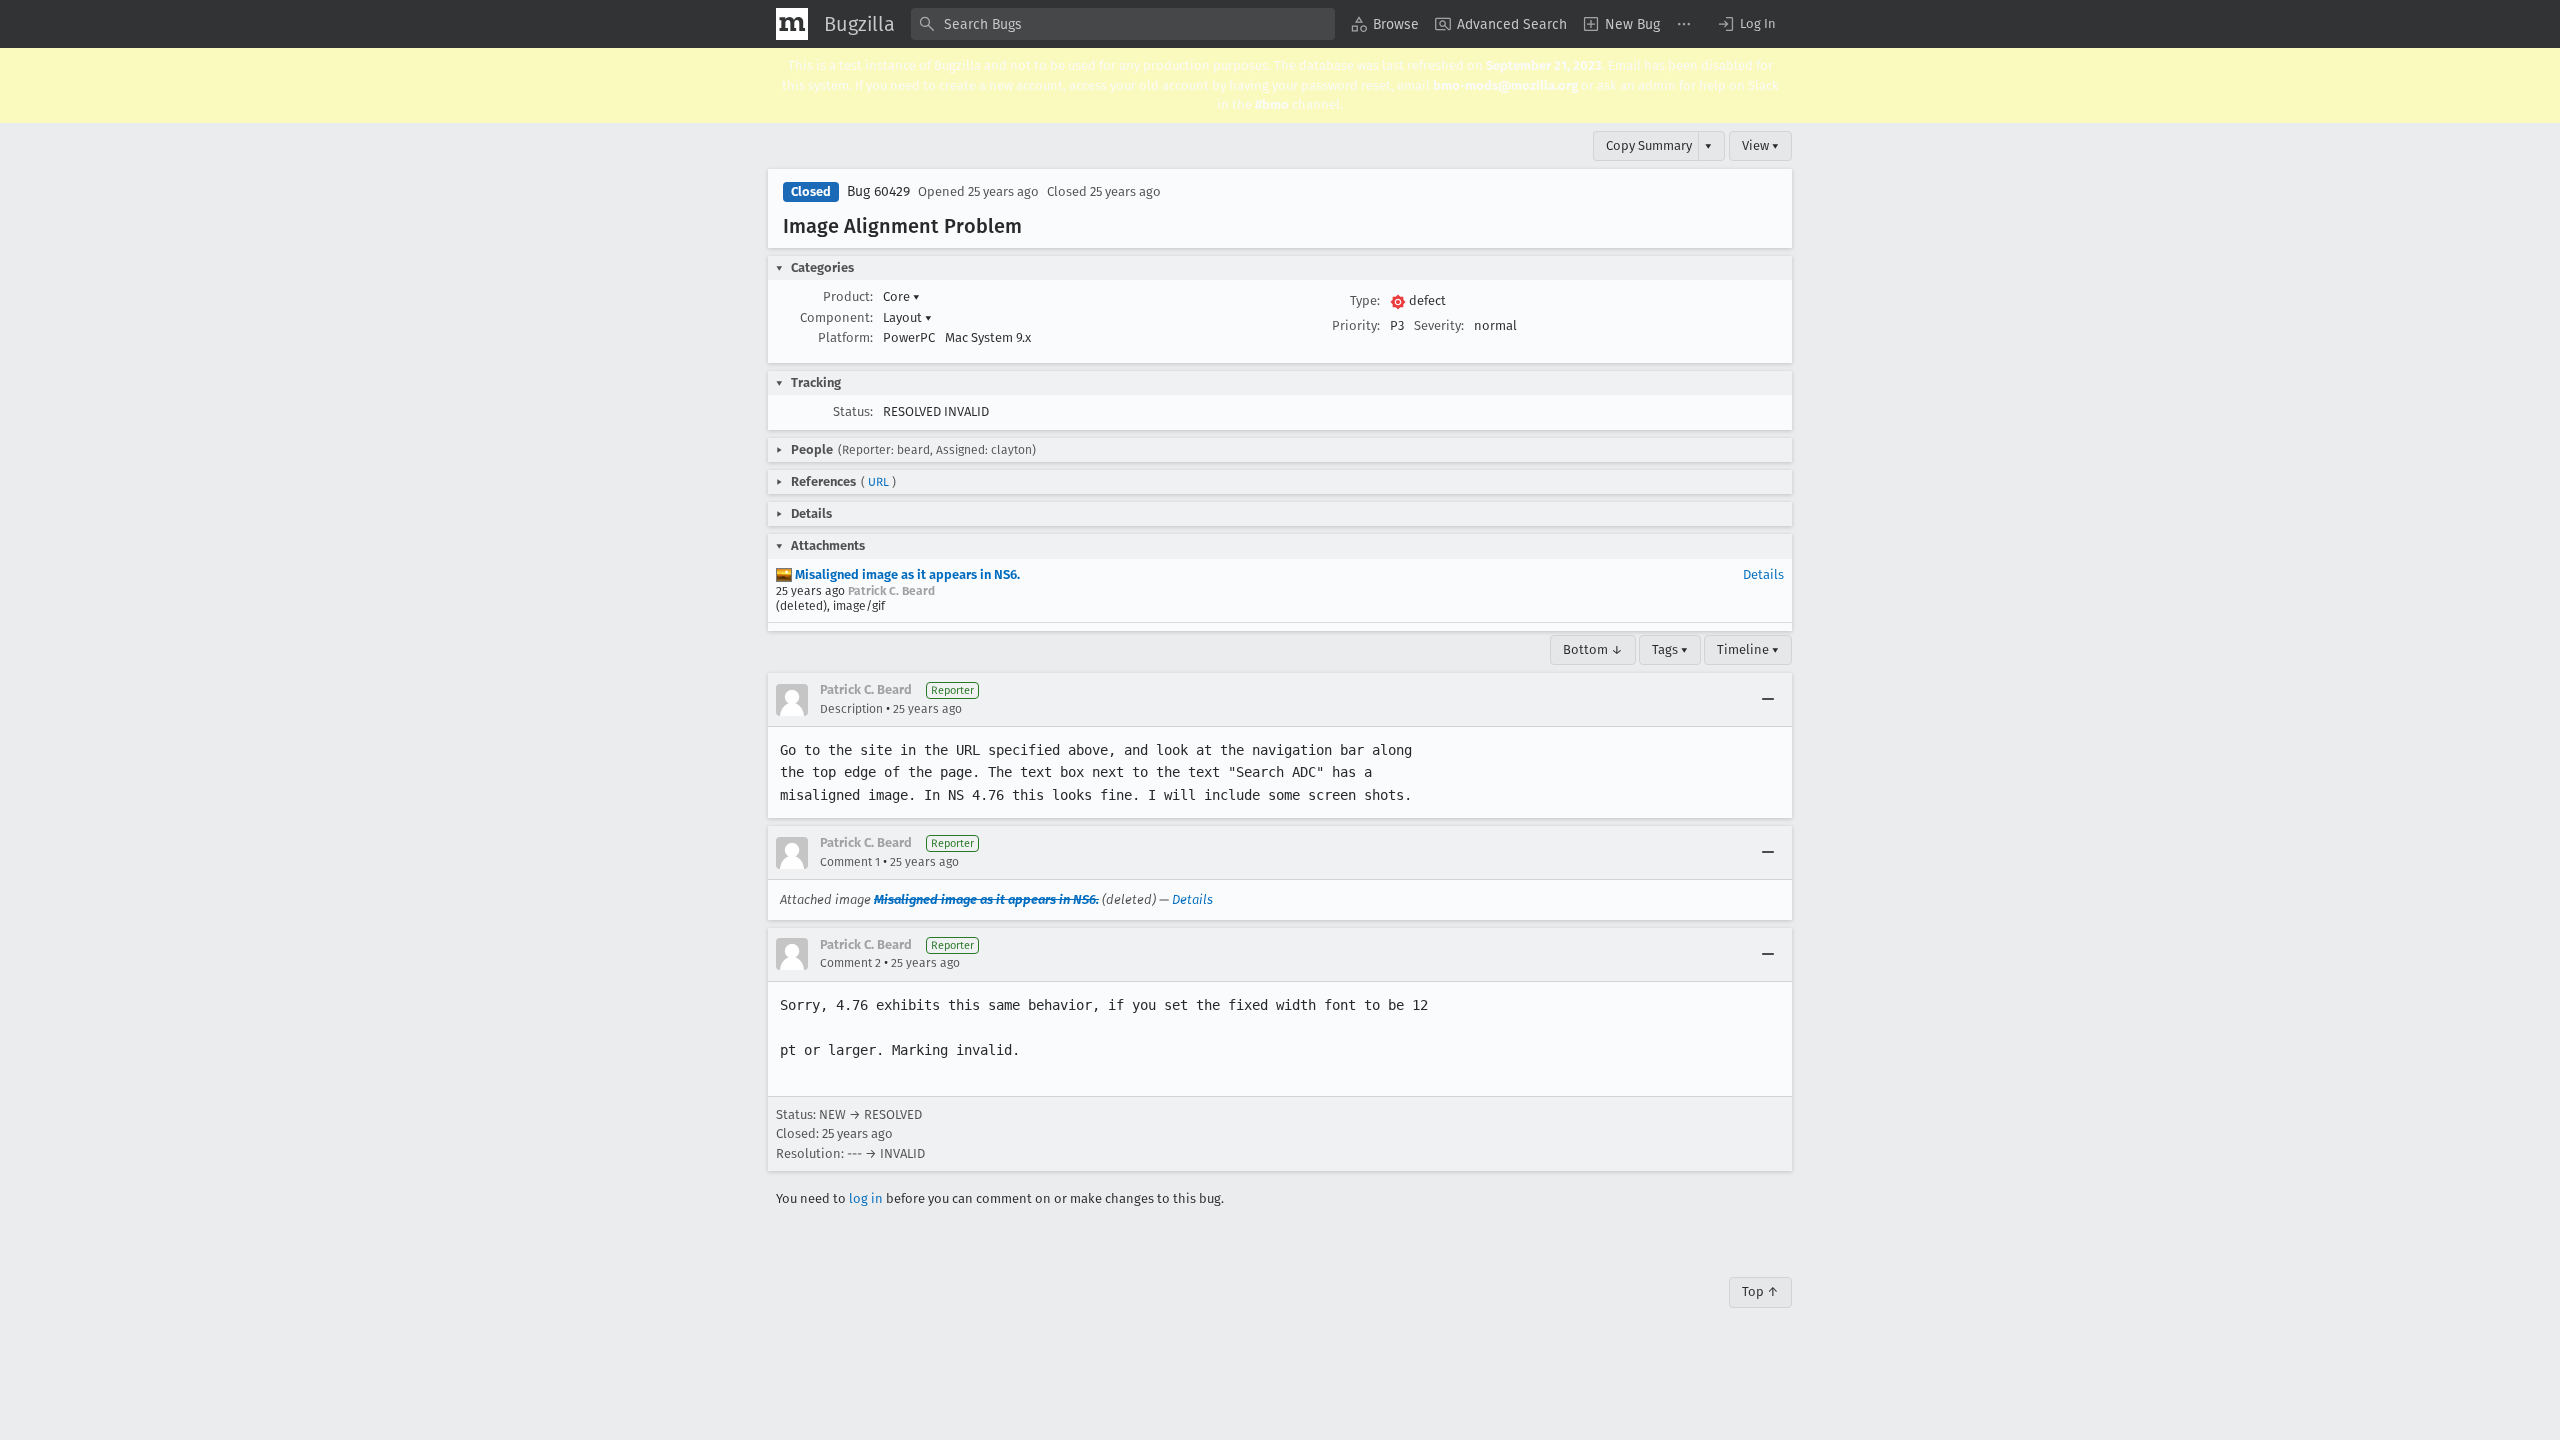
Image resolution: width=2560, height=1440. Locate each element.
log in (866, 1198)
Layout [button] (907, 317)
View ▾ (1760, 145)
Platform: (845, 337)
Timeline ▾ (1748, 649)
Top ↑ (1760, 1291)
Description (851, 709)
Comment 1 (850, 862)
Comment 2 (850, 963)
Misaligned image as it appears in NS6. (906, 574)
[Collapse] (1768, 700)
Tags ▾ (1670, 649)
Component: (836, 317)
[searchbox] (1123, 24)
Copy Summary (1649, 145)
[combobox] (1123, 24)
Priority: (1356, 325)
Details (1763, 574)
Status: (853, 411)
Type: (1365, 300)
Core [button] (901, 296)
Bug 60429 (878, 191)
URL (878, 482)
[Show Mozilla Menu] (792, 24)
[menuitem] (1385, 24)
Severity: (1439, 325)
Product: (848, 296)
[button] (1746, 24)
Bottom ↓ (1593, 649)
